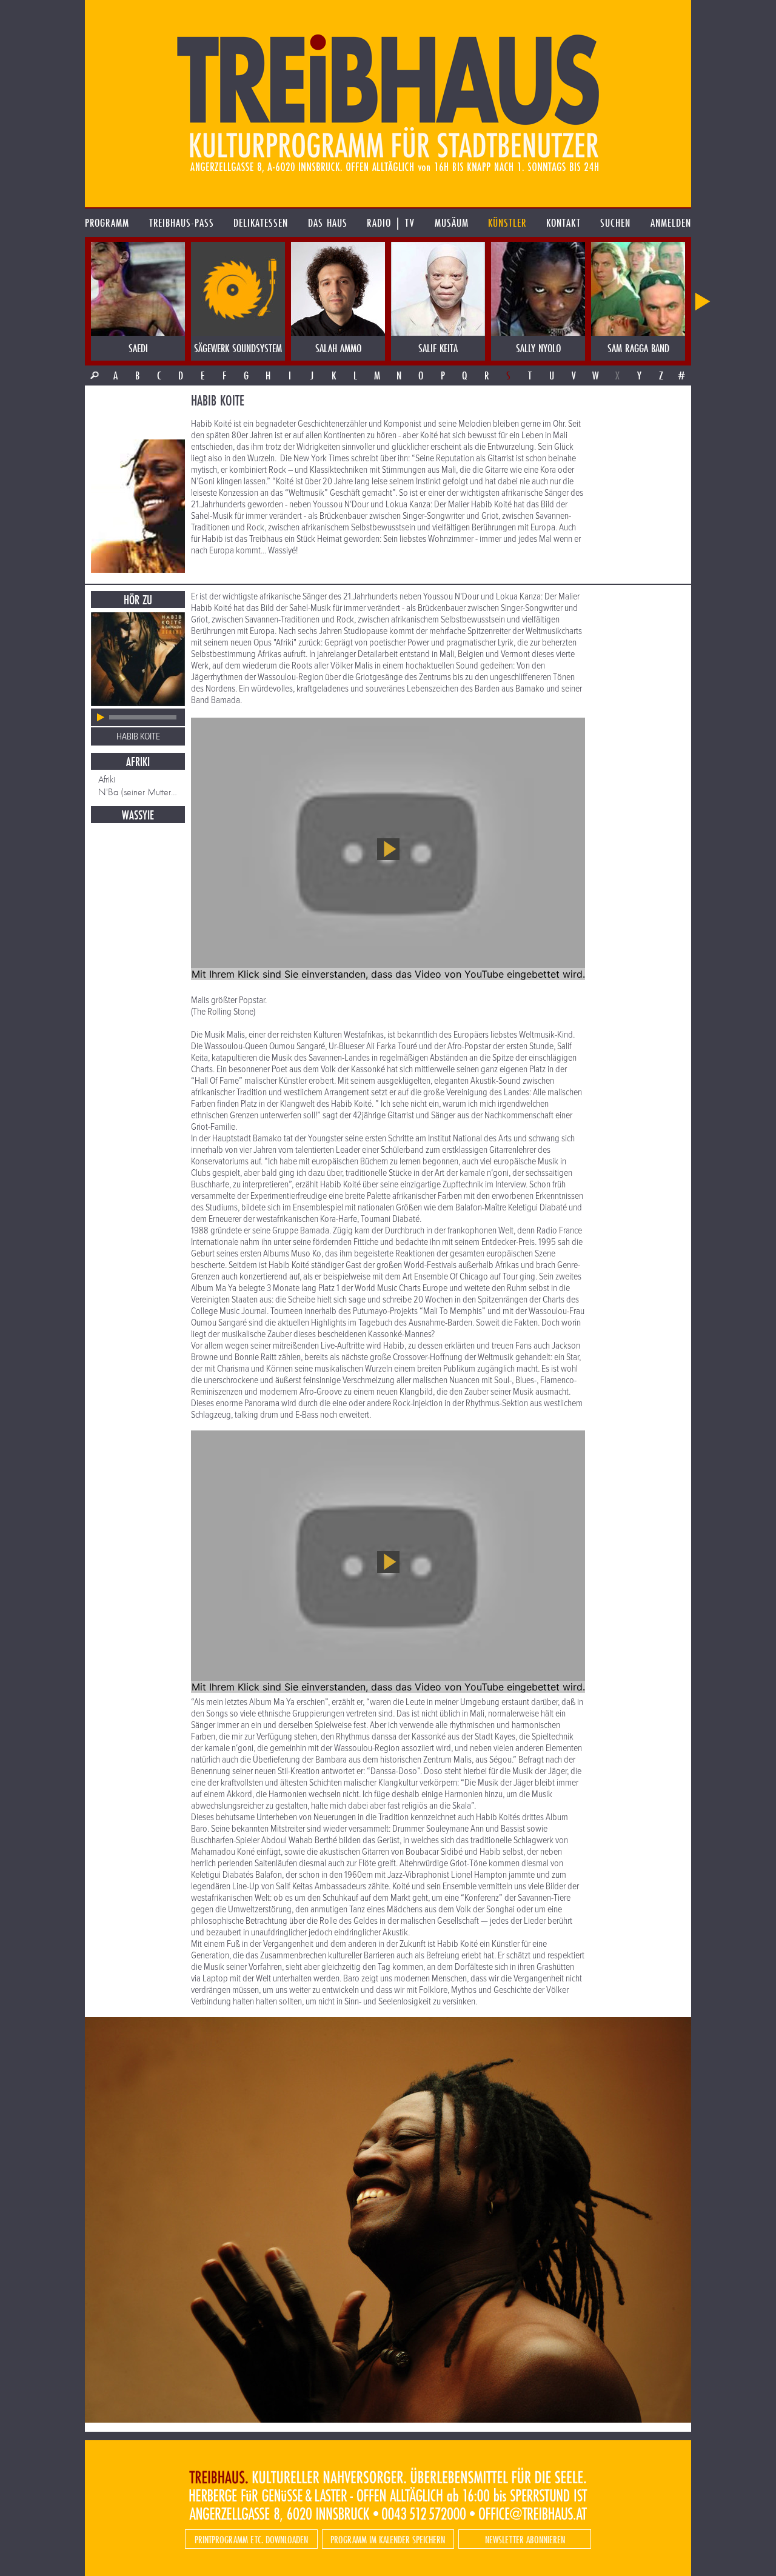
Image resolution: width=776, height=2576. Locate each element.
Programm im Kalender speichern (388, 2539)
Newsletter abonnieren (525, 2539)
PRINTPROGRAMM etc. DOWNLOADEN (251, 2539)
